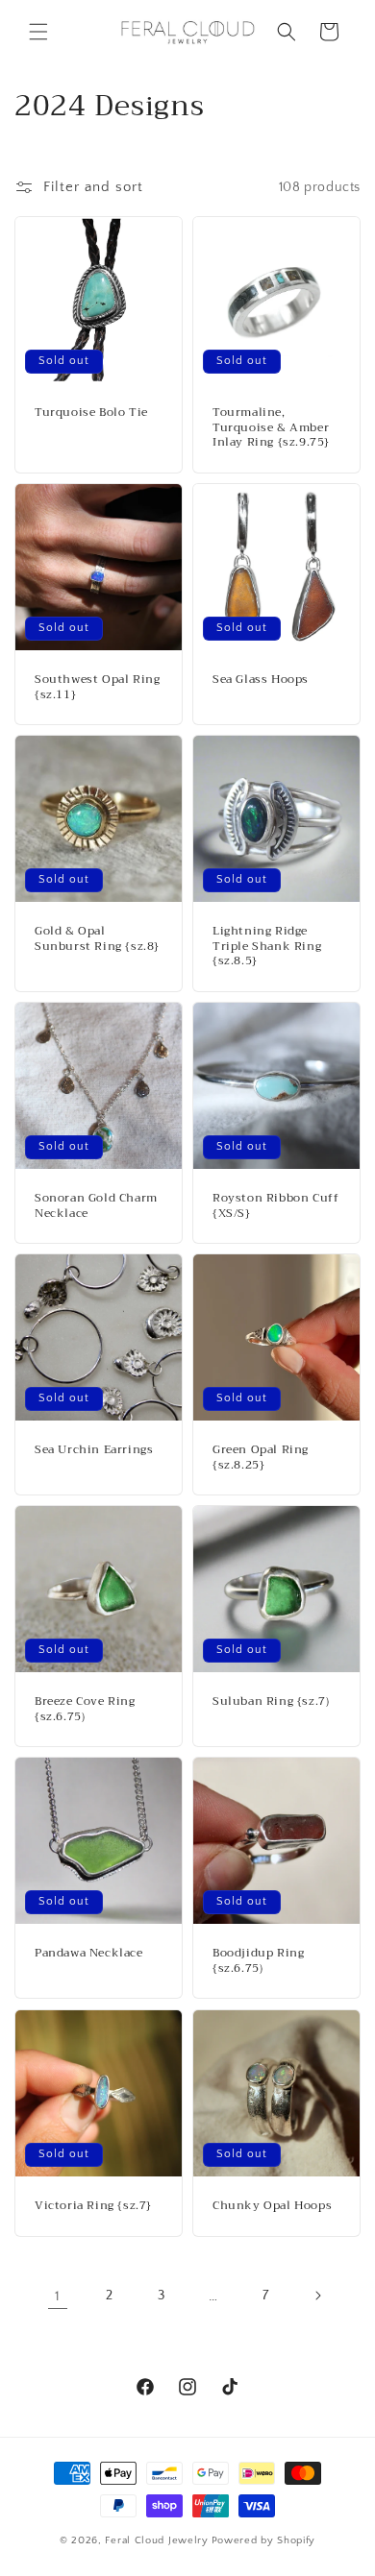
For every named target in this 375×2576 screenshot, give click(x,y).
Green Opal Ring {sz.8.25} (261, 1458)
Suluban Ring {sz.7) (271, 1702)
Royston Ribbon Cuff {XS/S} (275, 1206)
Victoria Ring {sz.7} (93, 2206)
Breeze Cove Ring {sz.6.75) (85, 1709)
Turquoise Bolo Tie (91, 413)
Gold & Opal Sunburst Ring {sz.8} (97, 939)
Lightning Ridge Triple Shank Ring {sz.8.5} (267, 947)
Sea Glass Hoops (261, 680)
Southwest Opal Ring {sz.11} (97, 687)
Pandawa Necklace (89, 1954)
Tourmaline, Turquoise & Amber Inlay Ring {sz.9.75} (271, 428)
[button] (38, 32)
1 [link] (58, 2296)
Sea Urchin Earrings (94, 1450)
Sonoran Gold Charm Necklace (96, 1206)
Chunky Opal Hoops (272, 2206)
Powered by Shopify (264, 2540)
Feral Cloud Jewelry (156, 2540)
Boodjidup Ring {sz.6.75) (258, 1961)
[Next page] (317, 2296)
